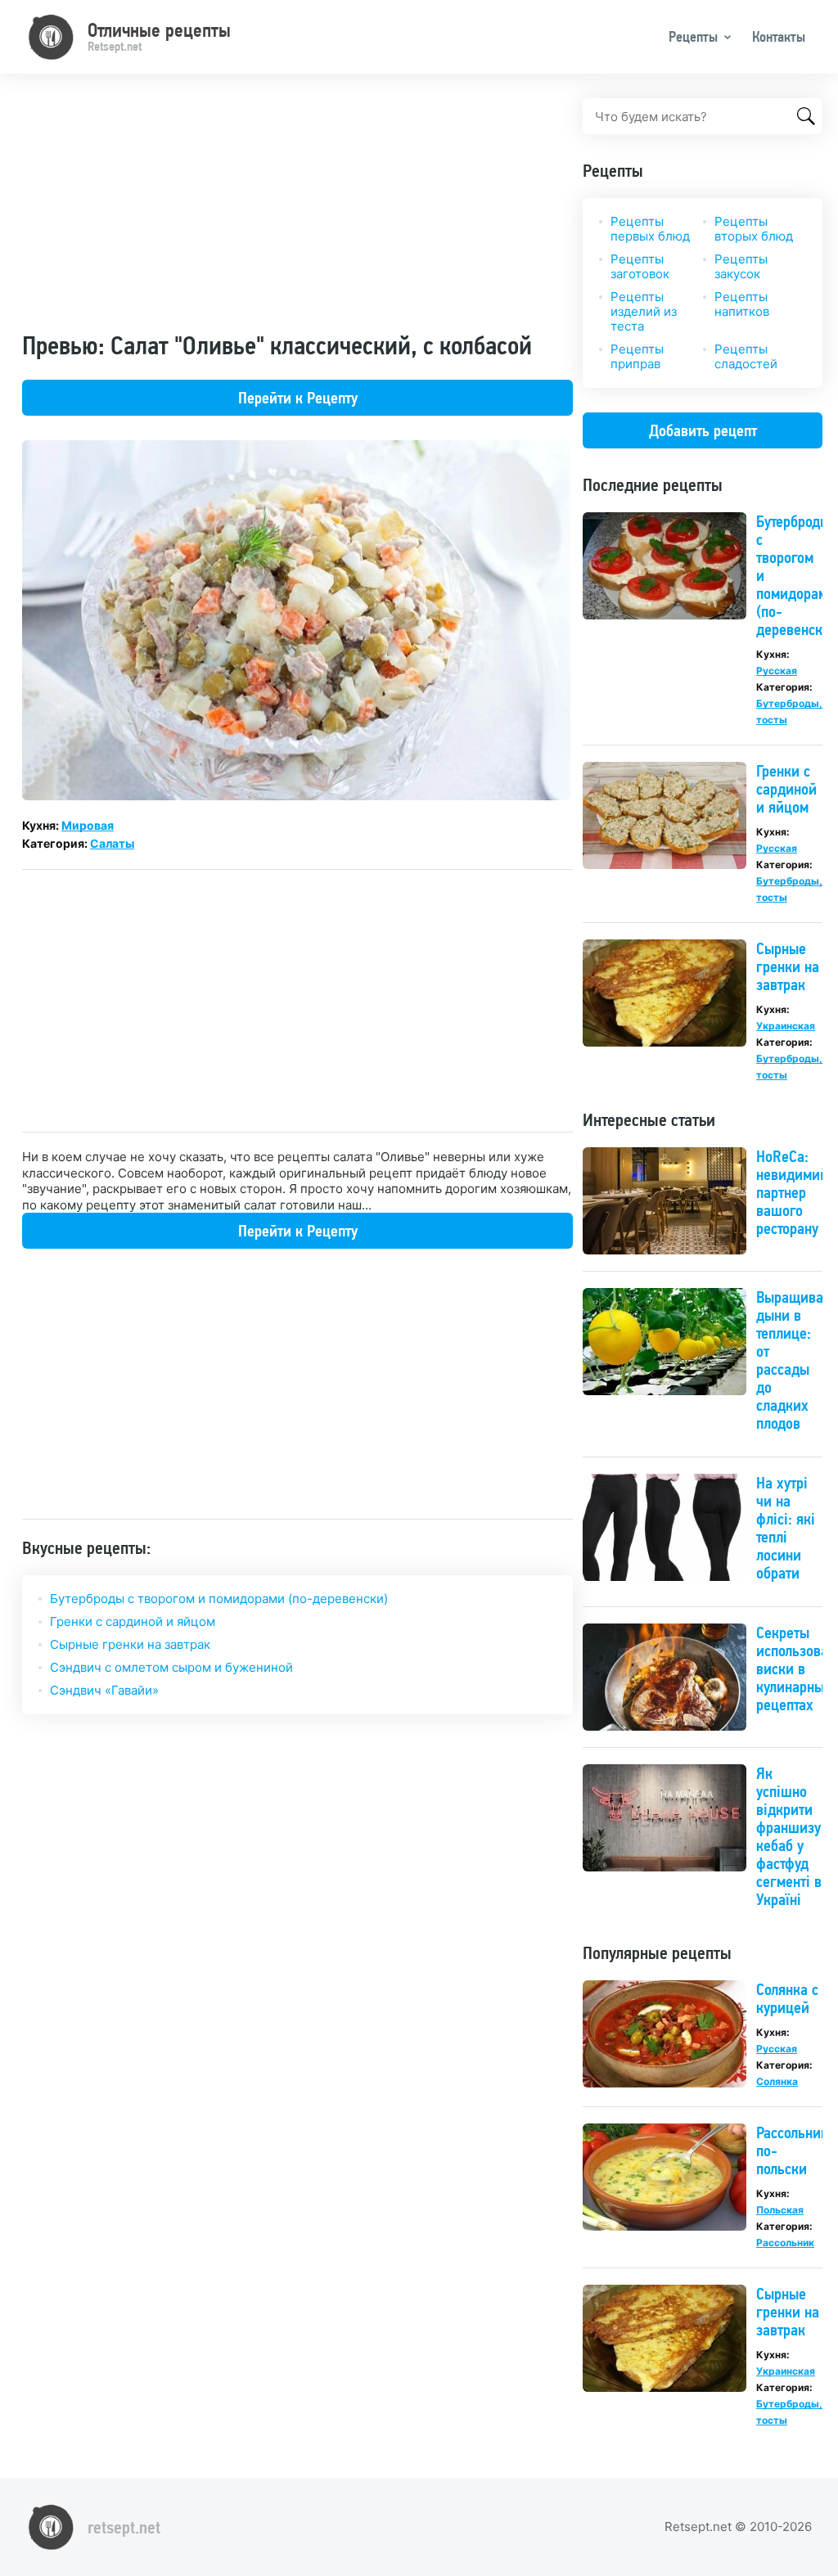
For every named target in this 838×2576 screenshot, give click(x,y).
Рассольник (785, 2243)
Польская (780, 2210)
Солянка (777, 2081)
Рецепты (693, 36)
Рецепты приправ (637, 356)
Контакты (779, 36)
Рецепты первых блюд (650, 229)
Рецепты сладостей (746, 356)
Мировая (88, 825)
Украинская (786, 1026)
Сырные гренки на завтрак (130, 1644)
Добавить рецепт (703, 430)
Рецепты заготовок (640, 266)
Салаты (112, 843)
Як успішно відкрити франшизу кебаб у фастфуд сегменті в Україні (789, 1836)
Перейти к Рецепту (298, 398)
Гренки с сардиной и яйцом (133, 1621)
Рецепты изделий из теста (644, 311)
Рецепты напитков (742, 304)
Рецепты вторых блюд (754, 229)
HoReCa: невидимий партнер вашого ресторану (792, 1192)
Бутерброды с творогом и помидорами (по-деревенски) (219, 1599)
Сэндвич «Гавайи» (104, 1690)
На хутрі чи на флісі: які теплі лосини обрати (786, 1528)
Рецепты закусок (741, 266)
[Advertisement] (297, 213)
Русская (777, 671)
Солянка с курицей (787, 1998)
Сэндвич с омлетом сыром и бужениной (171, 1667)
